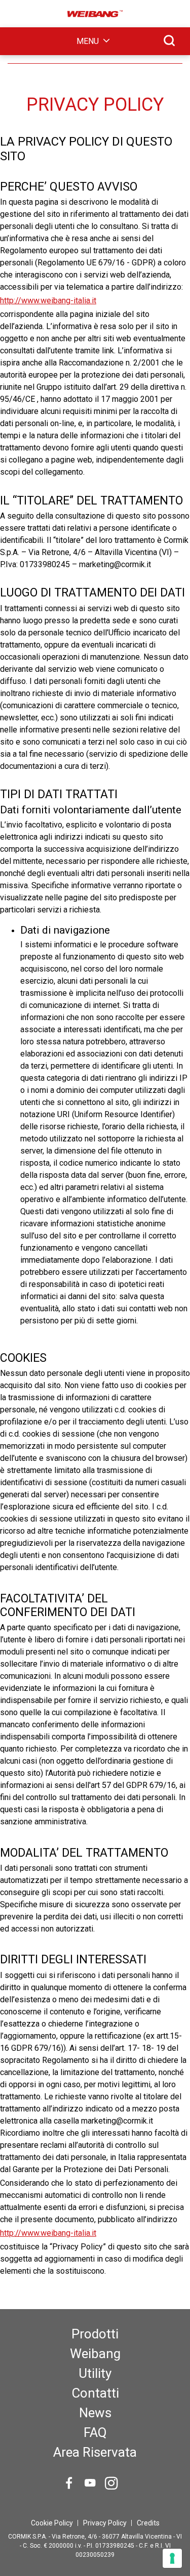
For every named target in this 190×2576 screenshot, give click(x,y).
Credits (148, 2523)
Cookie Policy (52, 2523)
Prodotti (95, 2334)
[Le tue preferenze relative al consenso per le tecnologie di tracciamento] (172, 2558)
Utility (95, 2373)
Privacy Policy (105, 2523)
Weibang (95, 2354)
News (95, 2413)
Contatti (95, 2393)
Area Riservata (95, 2452)
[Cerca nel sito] (169, 40)
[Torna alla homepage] (95, 14)
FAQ (95, 2432)
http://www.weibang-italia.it (48, 301)
